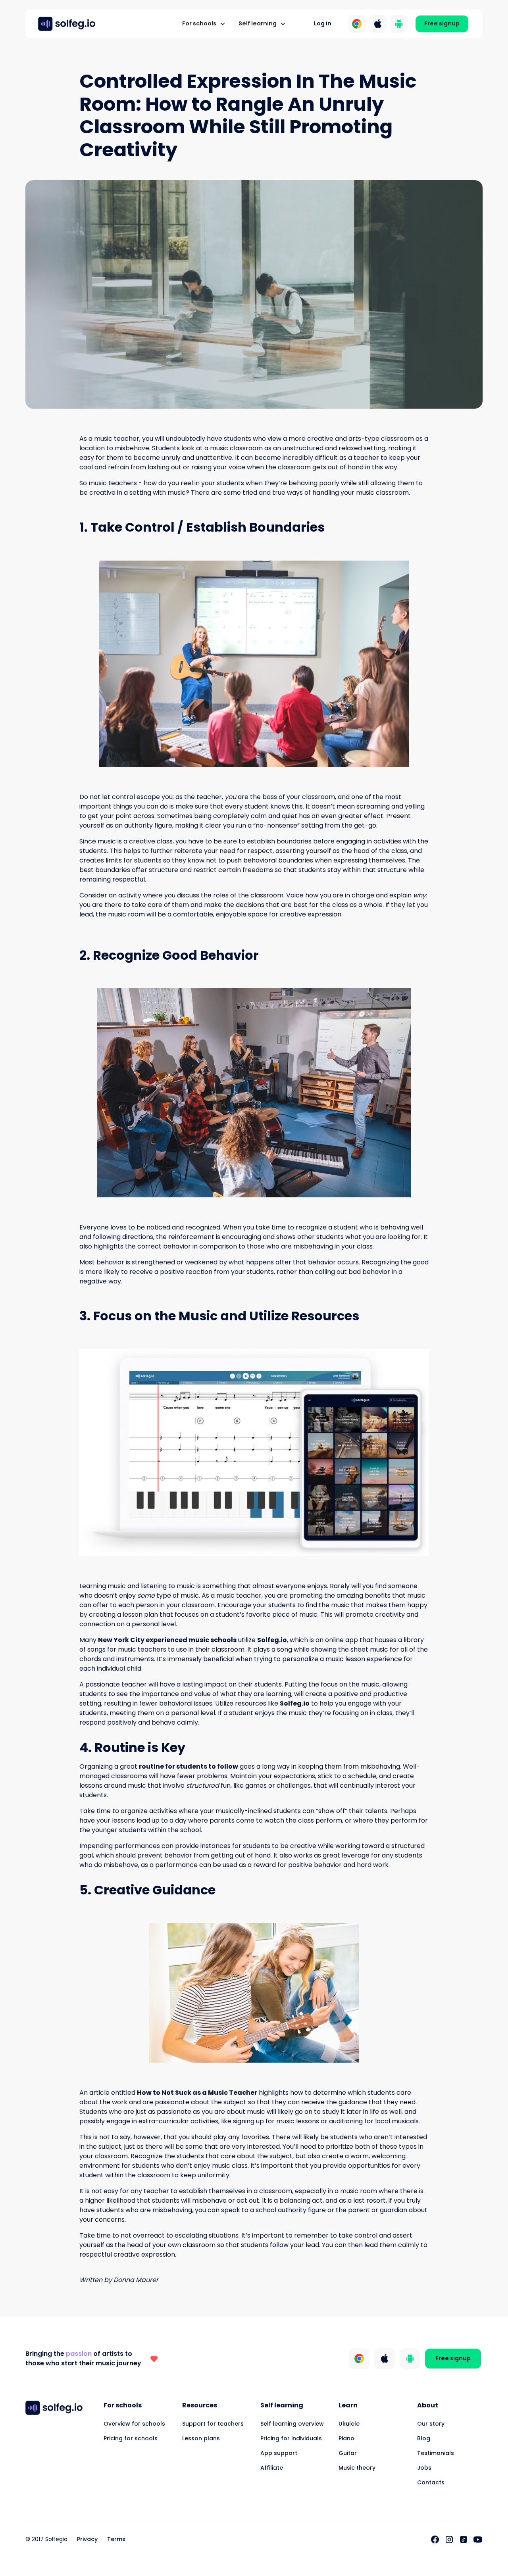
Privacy (87, 2539)
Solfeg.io (272, 1640)
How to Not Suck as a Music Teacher (197, 2093)
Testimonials (436, 2453)
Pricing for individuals (291, 2438)
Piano (346, 2438)
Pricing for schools (131, 2438)
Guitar (348, 2453)
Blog (424, 2438)
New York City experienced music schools (167, 1640)
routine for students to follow (189, 1766)
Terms (116, 2539)
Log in (323, 23)
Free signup (442, 23)
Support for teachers (213, 2424)
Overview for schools (134, 2424)
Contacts (431, 2482)
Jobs (424, 2468)
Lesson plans (201, 2438)
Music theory (357, 2468)
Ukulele (349, 2424)
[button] (204, 24)
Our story (431, 2424)
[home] (67, 24)
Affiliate (272, 2468)
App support (279, 2453)
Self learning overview (292, 2424)
